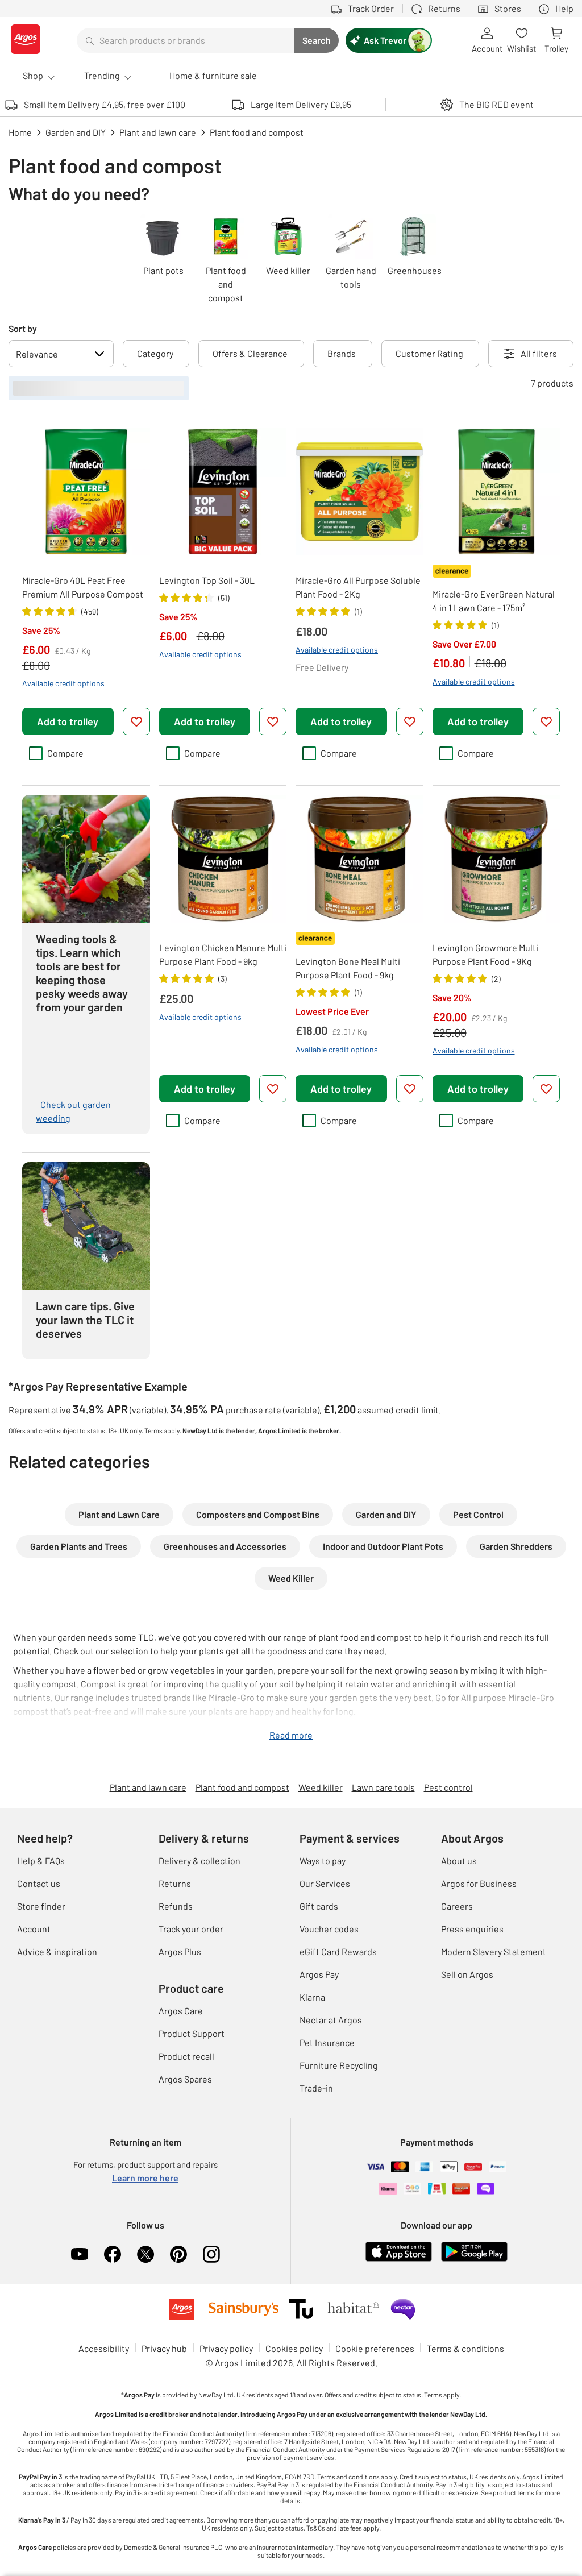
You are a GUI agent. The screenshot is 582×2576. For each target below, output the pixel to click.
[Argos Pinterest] (178, 2254)
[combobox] (185, 40)
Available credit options (63, 683)
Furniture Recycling (339, 2065)
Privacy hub (164, 2348)
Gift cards (319, 1906)
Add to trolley (68, 721)
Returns (175, 1883)
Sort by (23, 328)
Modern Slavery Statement (494, 1951)
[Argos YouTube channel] (80, 2254)
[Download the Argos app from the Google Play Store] (474, 2259)
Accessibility (104, 2348)
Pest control (448, 1787)
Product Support (192, 2033)
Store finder (41, 1906)
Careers (457, 1906)
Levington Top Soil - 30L (207, 580)
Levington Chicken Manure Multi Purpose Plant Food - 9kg (223, 954)
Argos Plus (180, 1951)
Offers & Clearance (250, 353)
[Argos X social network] (145, 2254)
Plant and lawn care (148, 1787)
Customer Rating (429, 353)
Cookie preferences (375, 2348)
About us (459, 1861)
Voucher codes (329, 1929)
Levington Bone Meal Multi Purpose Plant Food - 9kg (348, 968)
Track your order (191, 1929)
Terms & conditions (465, 2348)
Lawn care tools (383, 1787)
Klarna (312, 1997)
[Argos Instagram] (211, 2254)
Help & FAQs (41, 1861)
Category (155, 353)
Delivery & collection (199, 1861)
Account (34, 1929)
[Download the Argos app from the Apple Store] (399, 2259)
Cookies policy (294, 2348)
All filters (539, 353)
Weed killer (321, 1787)
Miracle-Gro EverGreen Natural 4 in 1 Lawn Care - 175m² (494, 601)
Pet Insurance (327, 2042)
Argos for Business (479, 1883)
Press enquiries (472, 1929)
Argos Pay (319, 1974)
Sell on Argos (467, 1974)
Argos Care (181, 2011)
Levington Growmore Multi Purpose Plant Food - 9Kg (485, 954)
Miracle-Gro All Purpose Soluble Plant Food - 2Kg (358, 587)
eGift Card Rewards (338, 1951)
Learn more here (145, 2178)
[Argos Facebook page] (113, 2254)
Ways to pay (323, 1861)
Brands (342, 353)
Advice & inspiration (57, 1951)
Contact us (39, 1883)
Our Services (325, 1883)
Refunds (176, 1906)
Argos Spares (185, 2079)
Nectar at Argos (331, 2020)
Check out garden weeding (73, 1111)
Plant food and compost (242, 1787)
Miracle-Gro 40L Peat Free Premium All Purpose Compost (83, 587)
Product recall (186, 2056)
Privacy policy (226, 2348)
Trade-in (316, 2088)
